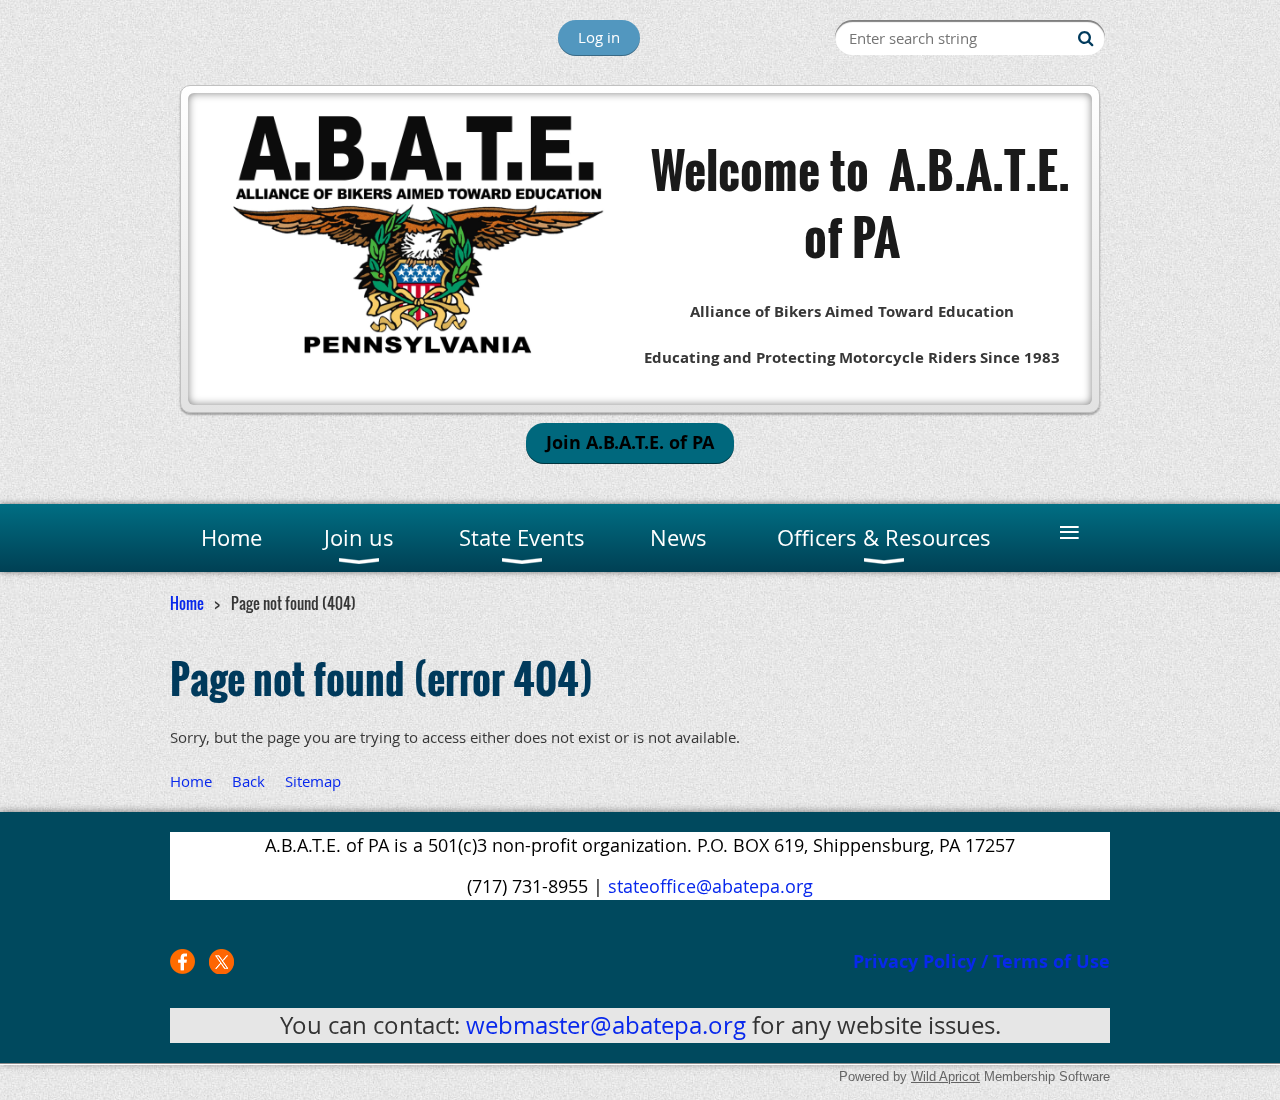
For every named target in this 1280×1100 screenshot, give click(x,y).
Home (187, 603)
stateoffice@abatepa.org (710, 886)
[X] (221, 961)
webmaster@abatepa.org (606, 1025)
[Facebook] (182, 961)
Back (248, 781)
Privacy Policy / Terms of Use (981, 961)
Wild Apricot (945, 1076)
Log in (599, 37)
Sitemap (313, 781)
